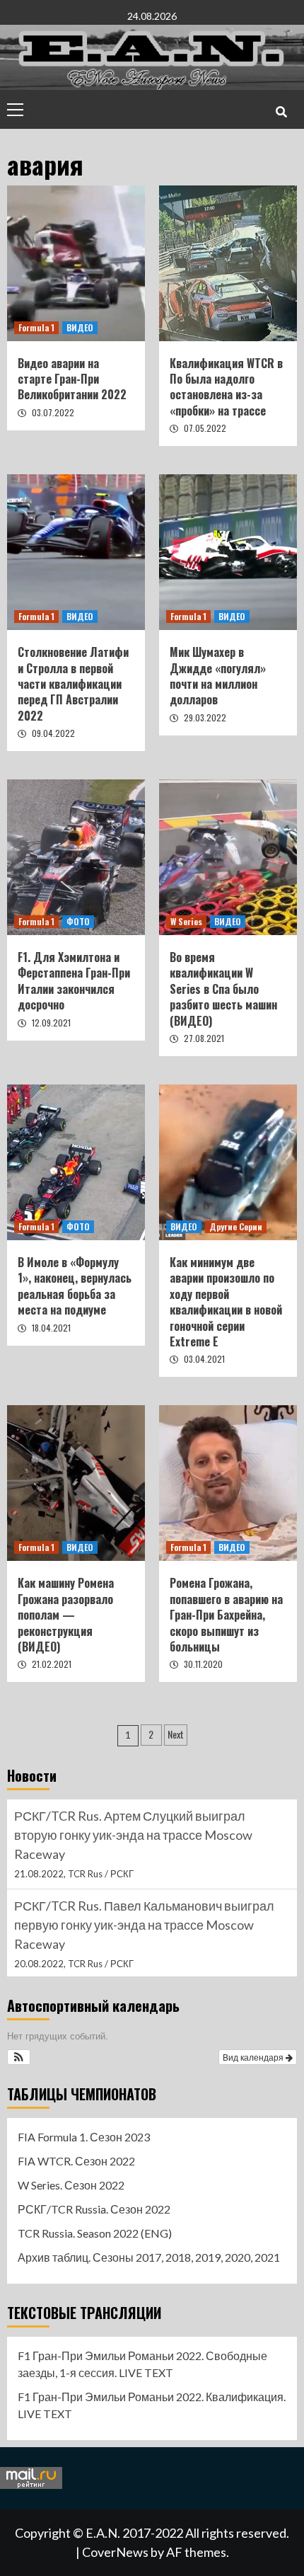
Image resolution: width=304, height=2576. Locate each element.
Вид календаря (254, 2057)
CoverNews (115, 2552)
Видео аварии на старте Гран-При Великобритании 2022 (72, 379)
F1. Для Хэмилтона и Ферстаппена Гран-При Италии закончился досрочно (74, 981)
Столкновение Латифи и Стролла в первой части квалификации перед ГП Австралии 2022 (73, 684)
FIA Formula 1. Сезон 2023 (84, 2137)
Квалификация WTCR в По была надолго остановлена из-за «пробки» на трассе (226, 387)
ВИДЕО (80, 327)
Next (176, 1734)
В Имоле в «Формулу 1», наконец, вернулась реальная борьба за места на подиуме (75, 1286)
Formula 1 (36, 327)
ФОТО (78, 921)
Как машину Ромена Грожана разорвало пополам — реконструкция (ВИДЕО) (66, 1615)
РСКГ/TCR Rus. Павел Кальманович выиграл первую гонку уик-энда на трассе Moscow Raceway (144, 1835)
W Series (186, 921)
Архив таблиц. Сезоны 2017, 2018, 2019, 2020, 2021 (149, 2257)
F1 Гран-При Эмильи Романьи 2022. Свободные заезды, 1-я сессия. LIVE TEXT (142, 2364)
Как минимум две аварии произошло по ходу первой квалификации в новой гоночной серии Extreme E (226, 1302)
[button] (19, 2057)
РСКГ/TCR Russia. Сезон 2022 (94, 2209)
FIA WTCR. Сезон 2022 (76, 2161)
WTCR (81, 1945)
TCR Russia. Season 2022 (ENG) (95, 2233)
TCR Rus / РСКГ (101, 1874)
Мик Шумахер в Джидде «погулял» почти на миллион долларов (218, 676)
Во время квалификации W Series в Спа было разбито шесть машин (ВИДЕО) (223, 989)
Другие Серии (236, 1226)
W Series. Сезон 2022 (71, 2185)
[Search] (281, 111)
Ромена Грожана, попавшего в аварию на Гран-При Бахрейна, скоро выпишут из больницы (226, 1615)
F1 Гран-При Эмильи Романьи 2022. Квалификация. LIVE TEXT (152, 2405)
